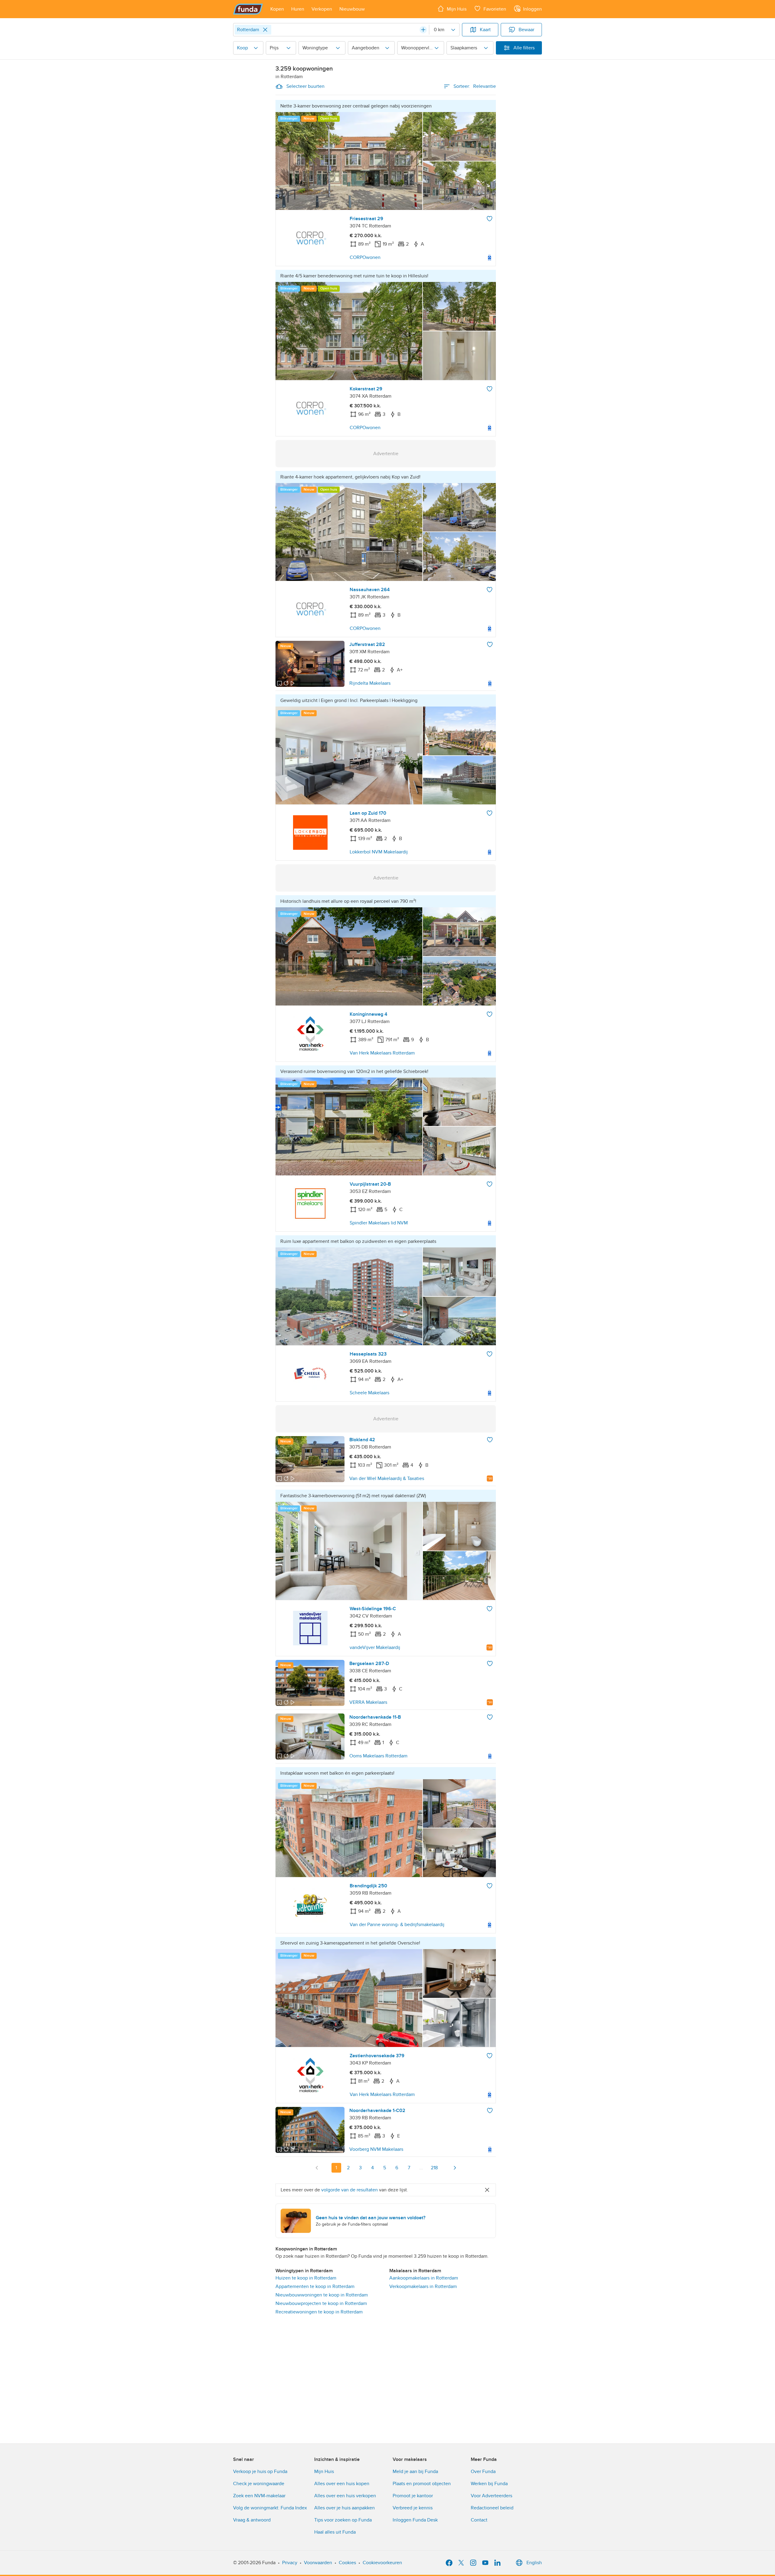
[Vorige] (317, 2168)
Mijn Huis (324, 2472)
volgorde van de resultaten (350, 2190)
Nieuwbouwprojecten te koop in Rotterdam (321, 2303)
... (421, 2168)
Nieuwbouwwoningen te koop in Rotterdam (322, 2295)
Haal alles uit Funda (335, 2532)
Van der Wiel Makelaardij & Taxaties (387, 1478)
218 (434, 2168)
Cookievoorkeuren (382, 2563)
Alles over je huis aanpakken (345, 2508)
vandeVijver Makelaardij (375, 1647)
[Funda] (248, 9)
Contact (479, 2520)
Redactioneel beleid (492, 2508)
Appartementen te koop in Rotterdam (315, 2286)
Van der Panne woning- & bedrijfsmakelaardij (397, 1925)
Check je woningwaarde (259, 2484)
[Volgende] (455, 2168)
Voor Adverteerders (491, 2496)
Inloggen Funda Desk (415, 2520)
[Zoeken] (423, 30)
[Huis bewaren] (490, 219)
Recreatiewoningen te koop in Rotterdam (319, 2312)
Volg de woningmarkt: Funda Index (270, 2508)
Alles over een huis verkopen (345, 2496)
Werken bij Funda (489, 2484)
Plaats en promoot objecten (422, 2484)
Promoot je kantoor (413, 2496)
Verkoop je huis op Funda (260, 2472)
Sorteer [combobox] (475, 86)
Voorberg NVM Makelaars (376, 2149)
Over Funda (483, 2472)
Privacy (290, 2563)
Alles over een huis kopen (342, 2484)
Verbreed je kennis (413, 2508)
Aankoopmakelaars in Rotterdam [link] (424, 2278)
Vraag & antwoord (252, 2520)
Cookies (347, 2563)
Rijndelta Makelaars (370, 683)
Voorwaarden (318, 2563)
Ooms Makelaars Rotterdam (378, 1756)
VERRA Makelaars (368, 1702)
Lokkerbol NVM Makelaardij (379, 852)
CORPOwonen (365, 257)
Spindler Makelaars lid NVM (379, 1223)
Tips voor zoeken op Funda (343, 2520)
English (534, 2563)
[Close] (265, 30)
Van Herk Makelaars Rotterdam (382, 1053)
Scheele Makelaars (369, 1393)
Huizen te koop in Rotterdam (306, 2278)
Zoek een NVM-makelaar (259, 2496)
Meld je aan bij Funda (415, 2472)
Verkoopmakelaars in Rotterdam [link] (423, 2286)
